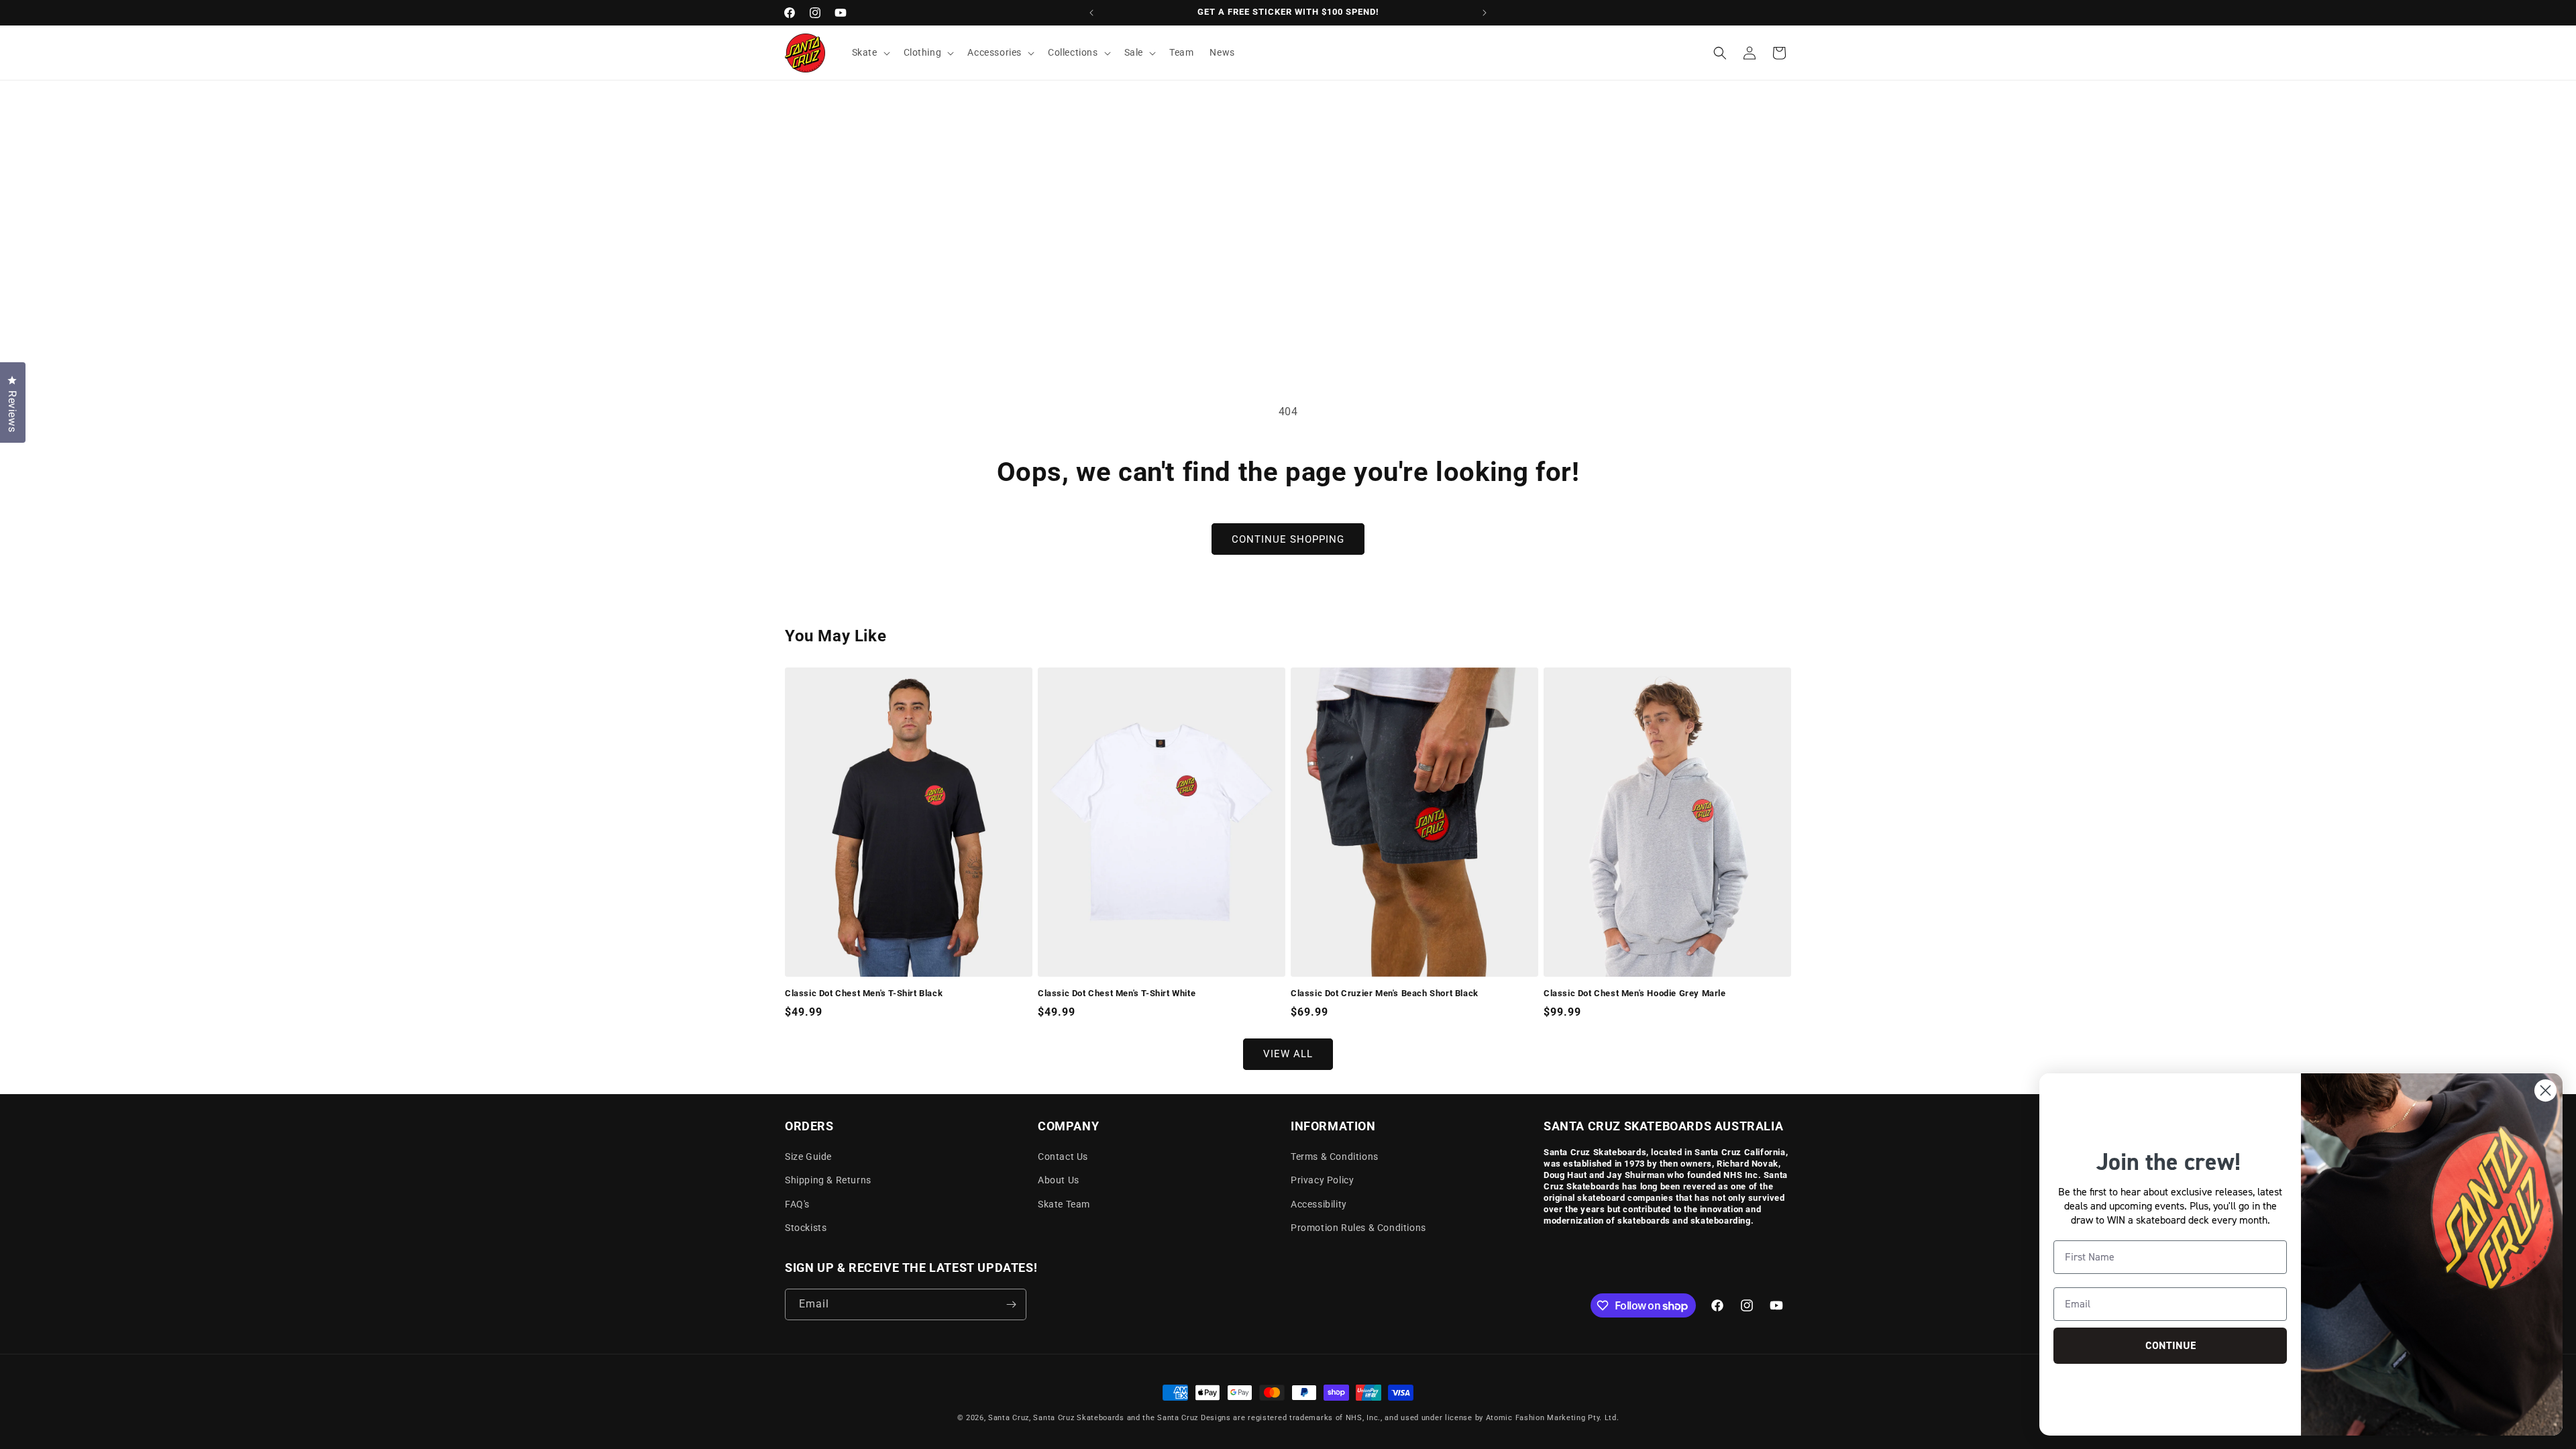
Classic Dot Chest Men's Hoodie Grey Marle (1635, 993)
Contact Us (1063, 1157)
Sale (1134, 52)
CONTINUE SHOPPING (1288, 539)
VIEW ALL (1288, 1054)
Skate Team (1064, 1204)
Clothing (923, 52)
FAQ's (797, 1204)
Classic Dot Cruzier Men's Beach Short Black (1385, 993)
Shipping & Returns (828, 1180)
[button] (870, 52)
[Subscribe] (1011, 1304)
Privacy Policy (1322, 1180)
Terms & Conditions (1335, 1157)
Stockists (806, 1228)
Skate (865, 52)
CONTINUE (2170, 1345)
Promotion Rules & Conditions (1358, 1228)
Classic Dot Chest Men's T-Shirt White (1117, 993)
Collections (1073, 52)
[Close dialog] (2545, 1090)
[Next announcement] (1485, 13)
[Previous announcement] (1091, 13)
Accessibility (1319, 1204)
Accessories (995, 52)
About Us (1059, 1180)
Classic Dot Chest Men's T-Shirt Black (864, 993)
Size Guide (808, 1157)
